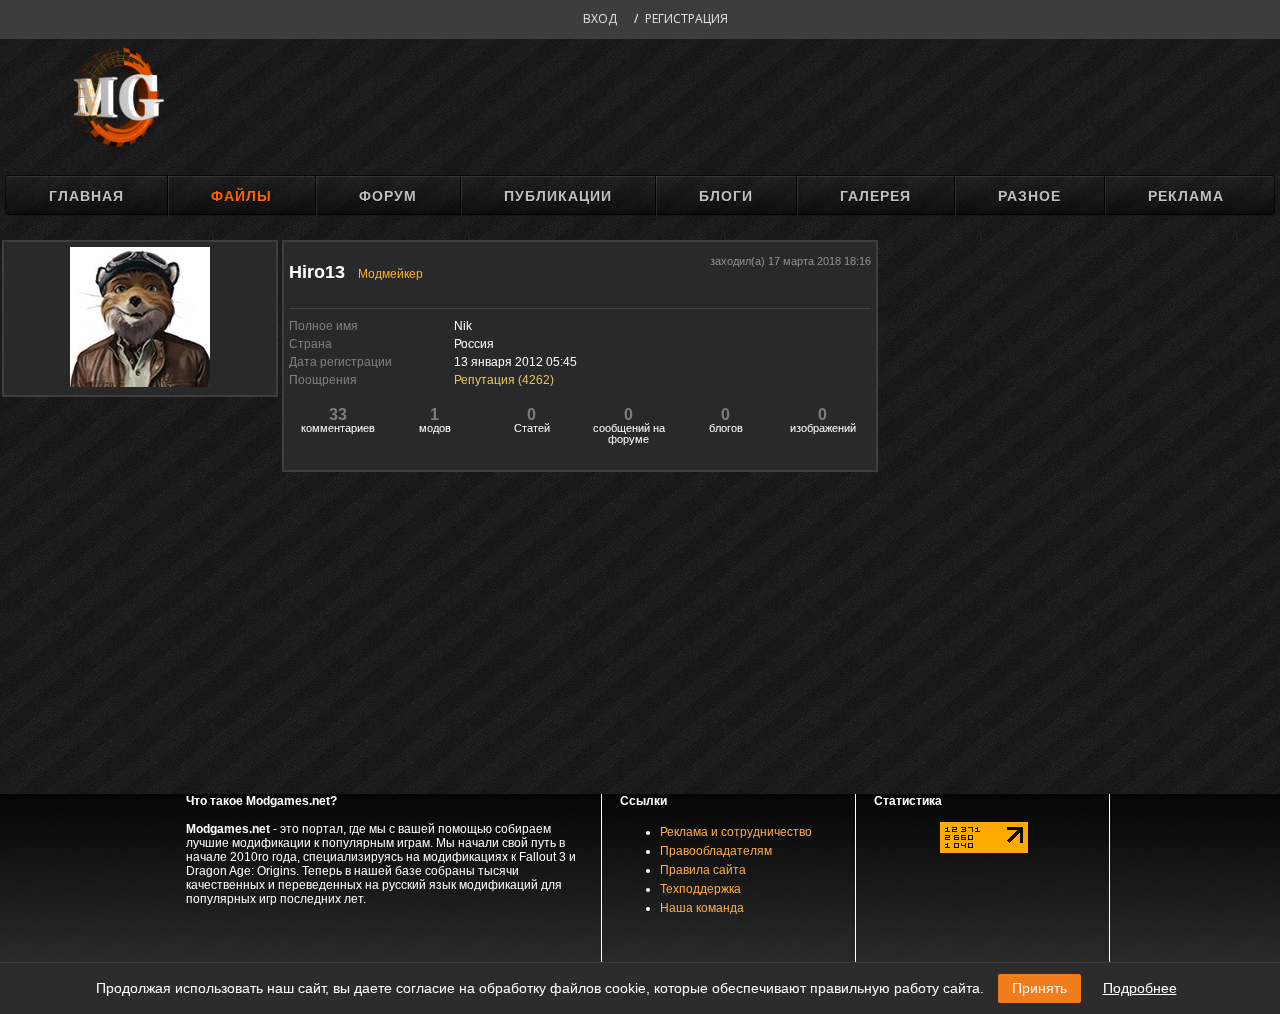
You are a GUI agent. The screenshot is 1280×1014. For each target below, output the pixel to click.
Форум (388, 196)
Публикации (558, 196)
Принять (1039, 988)
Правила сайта (703, 870)
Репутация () (504, 380)
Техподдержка (700, 889)
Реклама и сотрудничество (736, 832)
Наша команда (702, 908)
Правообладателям (716, 851)
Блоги (726, 196)
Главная (86, 196)
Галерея (875, 196)
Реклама (1186, 196)
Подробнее (1140, 988)
